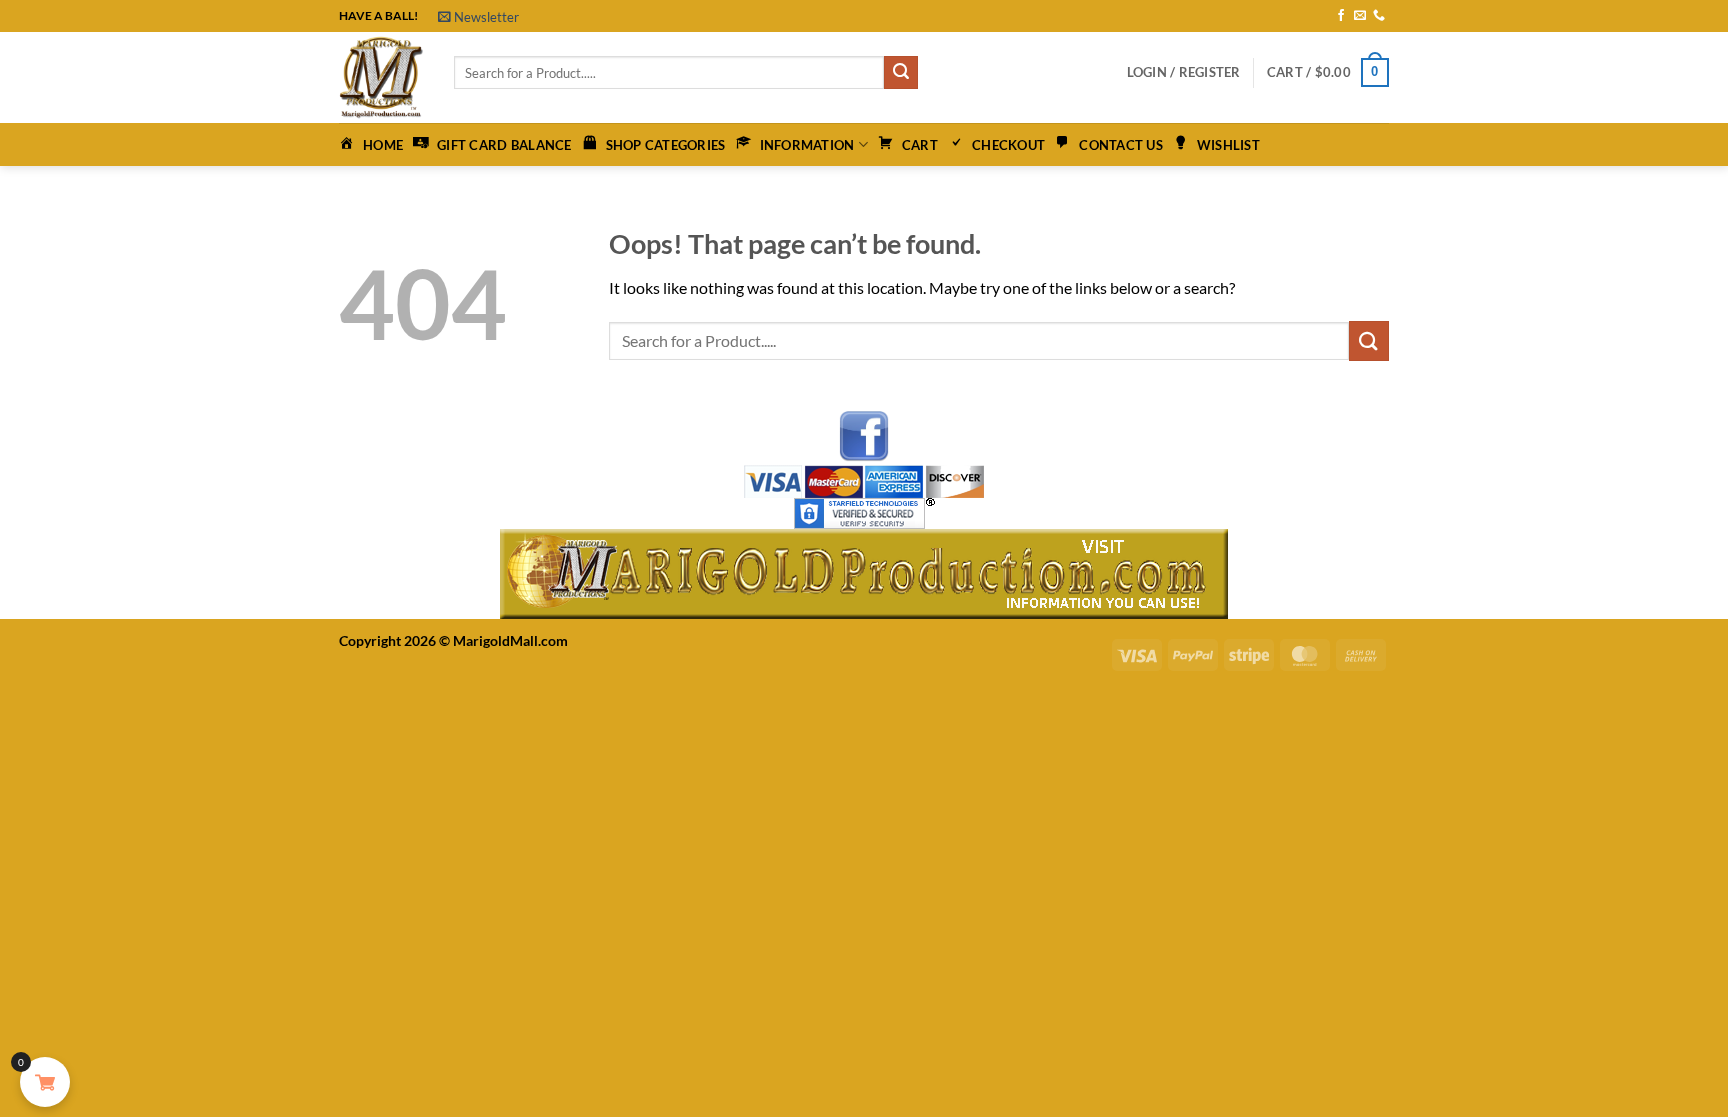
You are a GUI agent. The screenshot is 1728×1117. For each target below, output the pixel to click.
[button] (478, 17)
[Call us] (1379, 16)
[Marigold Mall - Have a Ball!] (381, 77)
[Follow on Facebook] (1341, 16)
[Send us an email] (1360, 16)
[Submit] (901, 73)
